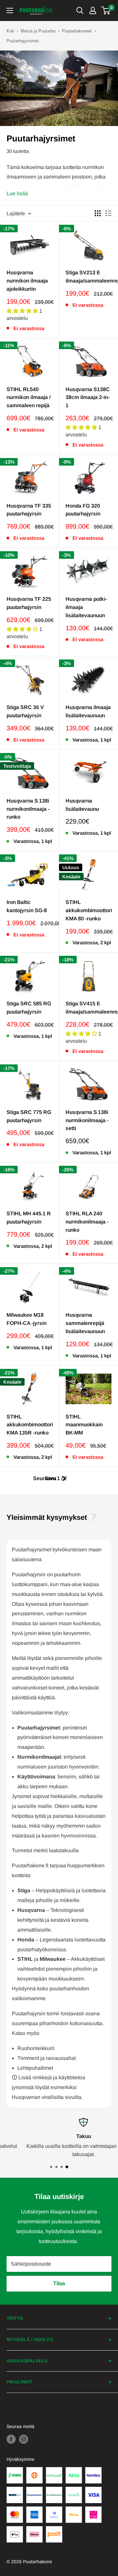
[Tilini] (93, 10)
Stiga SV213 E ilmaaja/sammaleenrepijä (88, 277)
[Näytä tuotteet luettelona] (108, 213)
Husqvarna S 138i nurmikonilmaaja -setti (87, 1120)
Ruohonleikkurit (36, 2048)
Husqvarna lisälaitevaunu (82, 805)
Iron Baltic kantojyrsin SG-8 (27, 906)
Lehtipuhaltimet (35, 2068)
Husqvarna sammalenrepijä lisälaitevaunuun (85, 1323)
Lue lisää (17, 193)
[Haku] (80, 10)
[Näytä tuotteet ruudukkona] (98, 213)
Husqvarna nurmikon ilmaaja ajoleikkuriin (27, 281)
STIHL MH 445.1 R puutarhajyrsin (29, 1218)
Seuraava (45, 1478)
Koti (10, 31)
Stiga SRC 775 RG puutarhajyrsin (29, 1116)
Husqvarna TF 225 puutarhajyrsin (29, 603)
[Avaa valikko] (10, 10)
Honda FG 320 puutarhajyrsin (83, 510)
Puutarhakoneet (77, 31)
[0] (106, 10)
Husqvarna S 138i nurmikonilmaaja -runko (28, 809)
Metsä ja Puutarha (38, 31)
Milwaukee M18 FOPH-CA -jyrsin (27, 1319)
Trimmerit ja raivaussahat (47, 2058)
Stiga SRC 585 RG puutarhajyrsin (29, 1008)
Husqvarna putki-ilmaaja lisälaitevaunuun (86, 607)
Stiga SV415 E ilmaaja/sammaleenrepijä (88, 1008)
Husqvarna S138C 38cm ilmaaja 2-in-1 (88, 398)
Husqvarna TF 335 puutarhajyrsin (29, 510)
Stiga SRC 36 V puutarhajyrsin (25, 711)
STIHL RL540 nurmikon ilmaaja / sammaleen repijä (29, 398)
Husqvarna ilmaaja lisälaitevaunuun (88, 711)
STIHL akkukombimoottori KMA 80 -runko (88, 910)
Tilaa (59, 2283)
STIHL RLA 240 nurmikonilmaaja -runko (87, 1222)
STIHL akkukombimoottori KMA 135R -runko (29, 1425)
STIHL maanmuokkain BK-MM (84, 1425)
